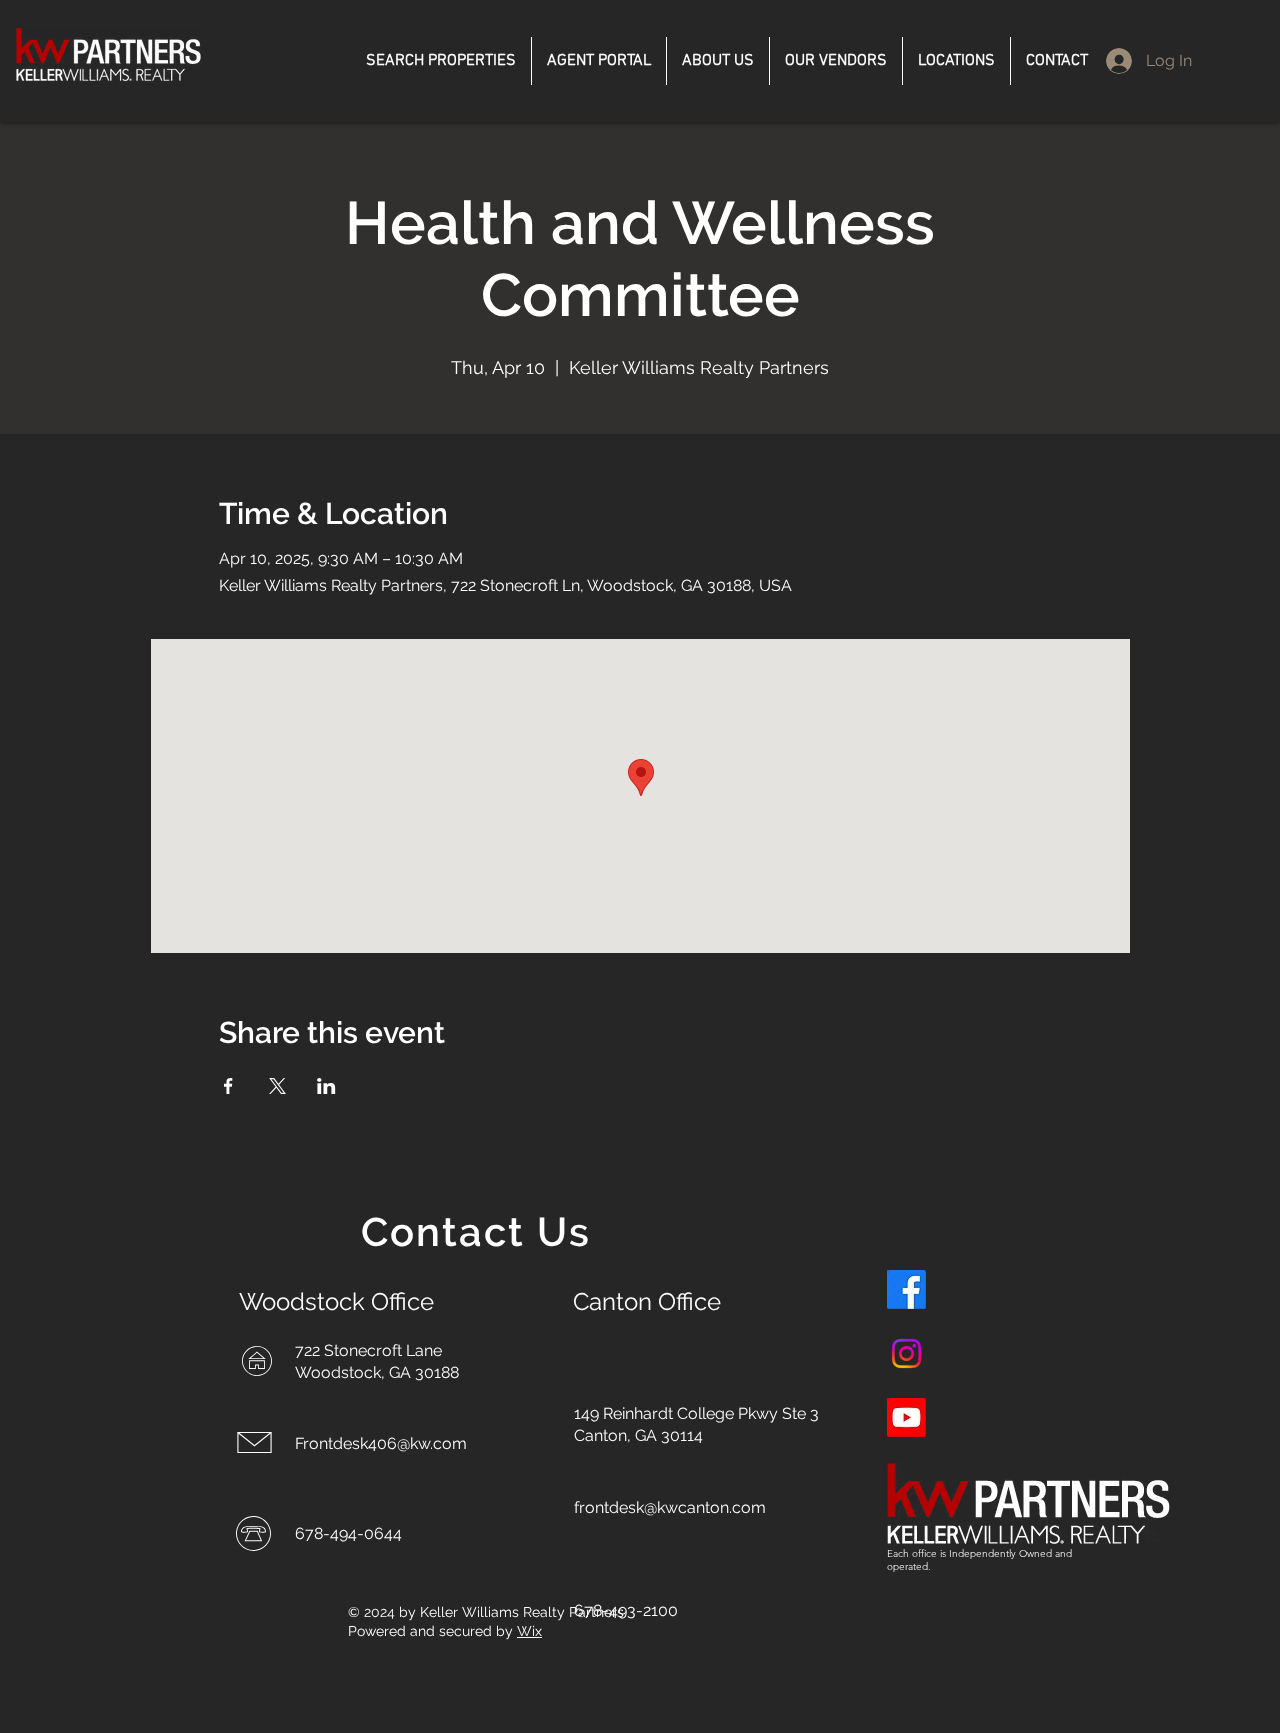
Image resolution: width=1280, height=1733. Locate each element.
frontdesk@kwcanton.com (670, 1507)
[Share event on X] (277, 1086)
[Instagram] (906, 1353)
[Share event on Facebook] (228, 1086)
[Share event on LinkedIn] (326, 1086)
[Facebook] (906, 1289)
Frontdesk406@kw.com (381, 1443)
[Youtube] (906, 1417)
